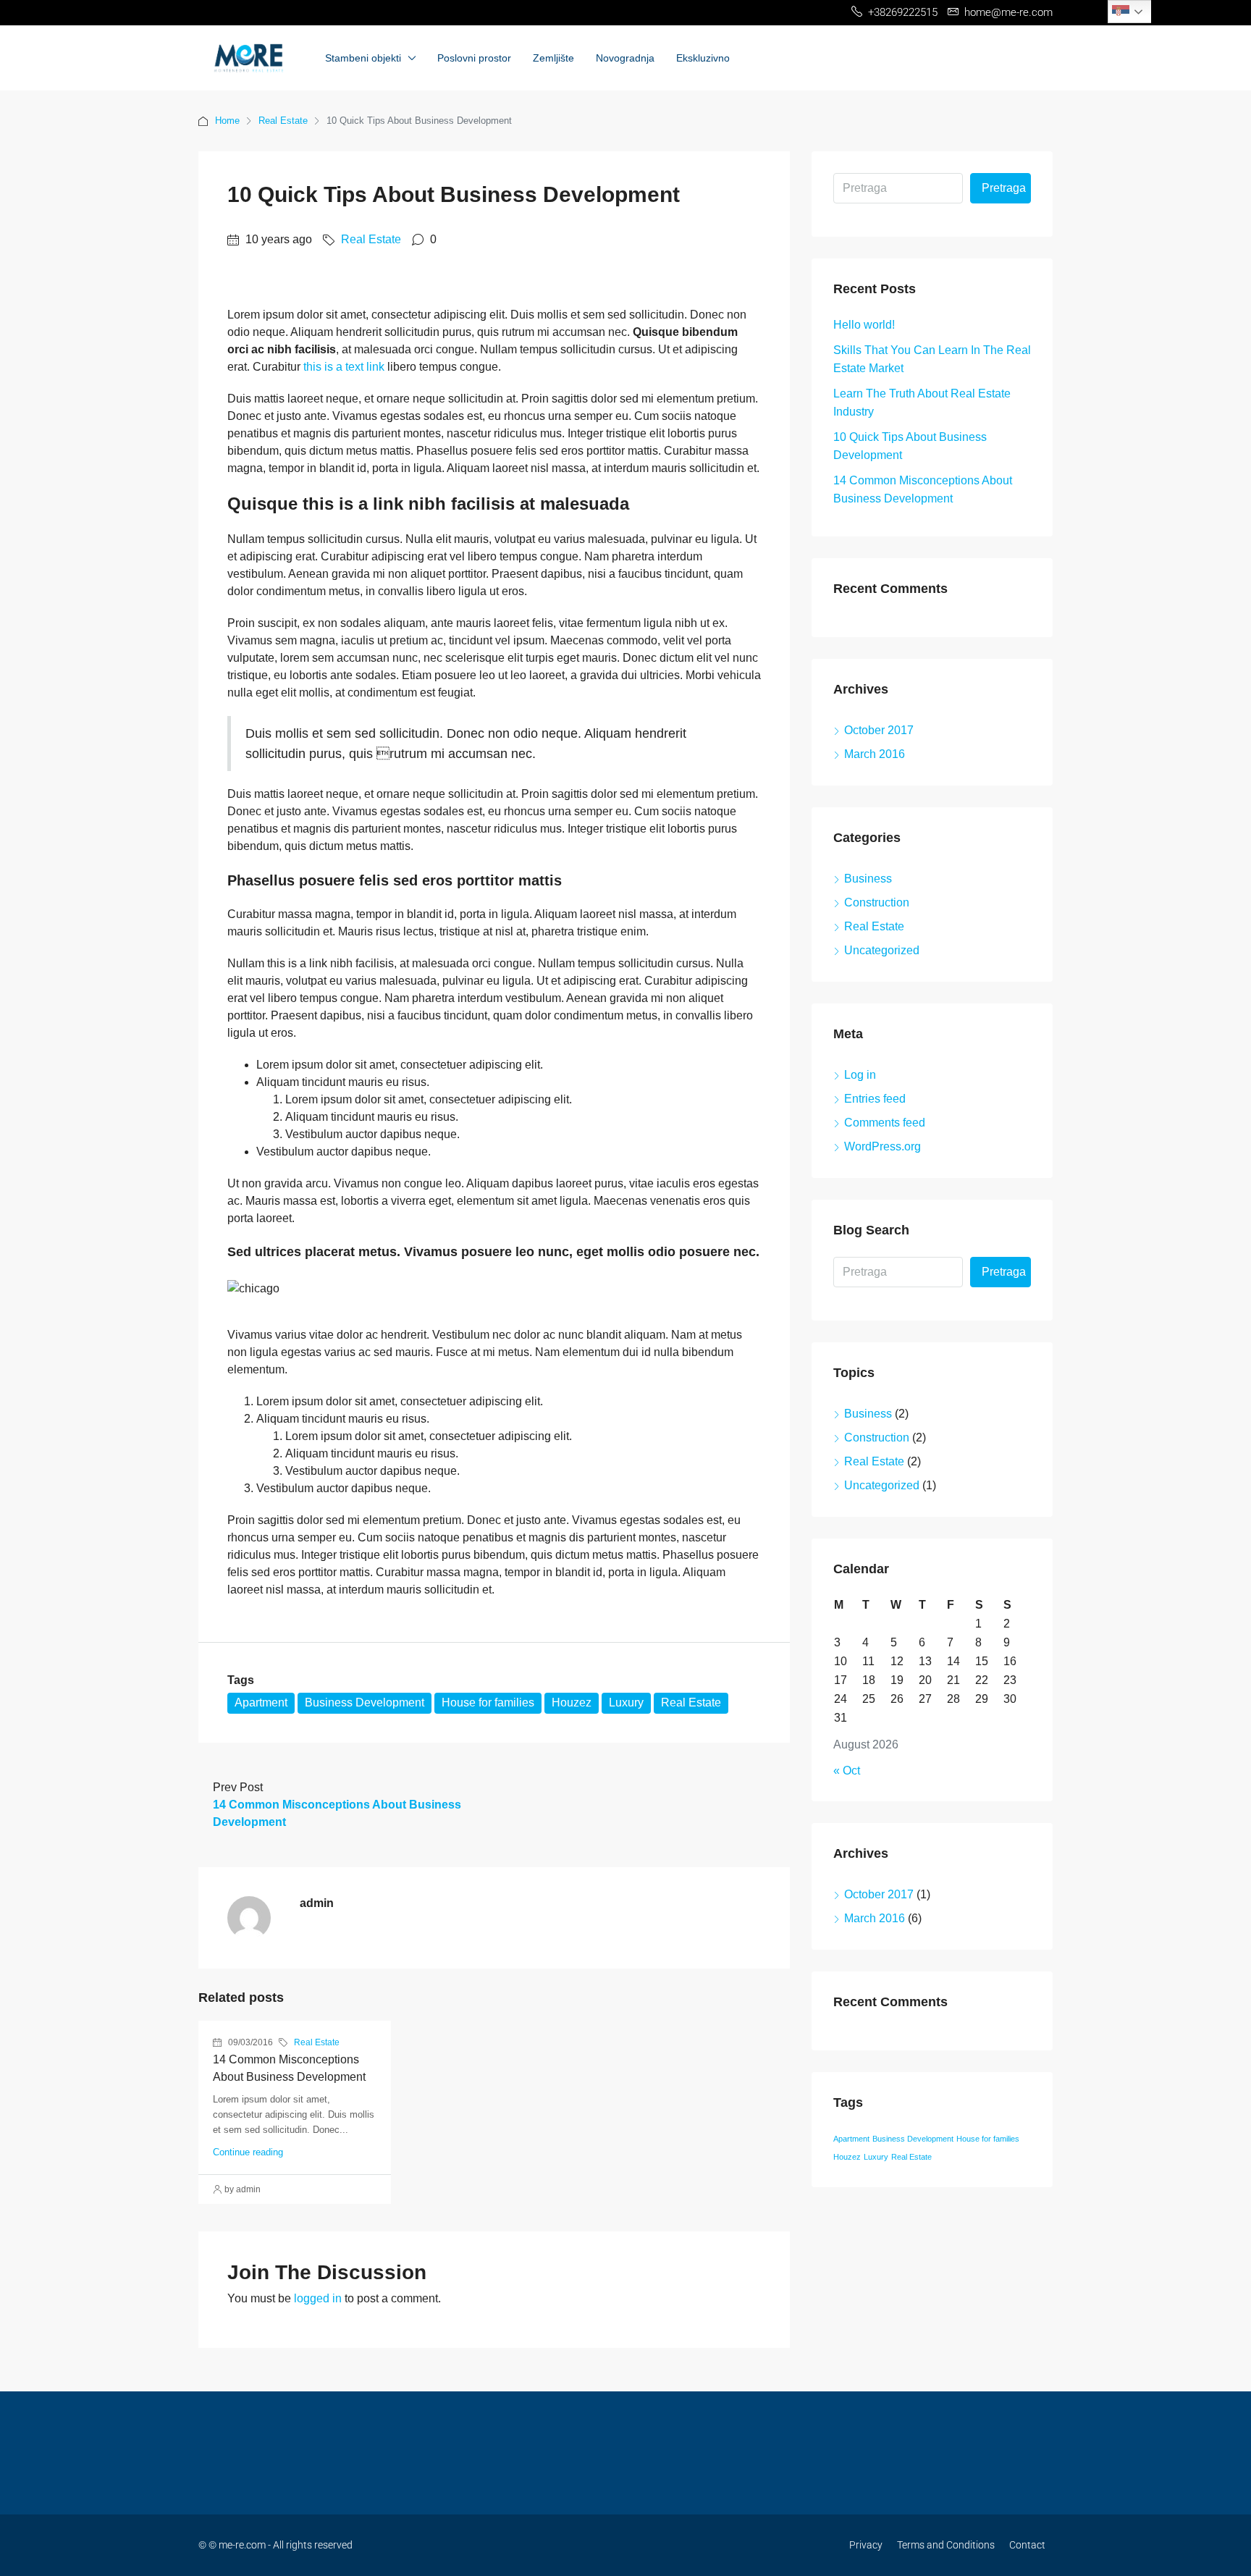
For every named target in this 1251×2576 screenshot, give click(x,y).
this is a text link (344, 367)
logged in (318, 2298)
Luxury (626, 1702)
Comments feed (885, 1123)
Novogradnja (625, 58)
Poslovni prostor (474, 58)
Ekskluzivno (703, 58)
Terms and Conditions (946, 2545)
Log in (860, 1075)
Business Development (365, 1702)
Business (868, 879)
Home (227, 121)
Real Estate (283, 121)
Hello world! (864, 325)
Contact (1027, 2545)
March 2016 (875, 754)
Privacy (866, 2545)
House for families (488, 1702)
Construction (877, 902)
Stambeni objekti (363, 58)
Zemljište (553, 58)
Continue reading (248, 2152)
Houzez (572, 1702)
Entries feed (875, 1099)
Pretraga (1004, 188)
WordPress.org (883, 1146)
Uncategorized (882, 950)
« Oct (847, 1771)
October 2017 (879, 730)
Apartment (261, 1702)
